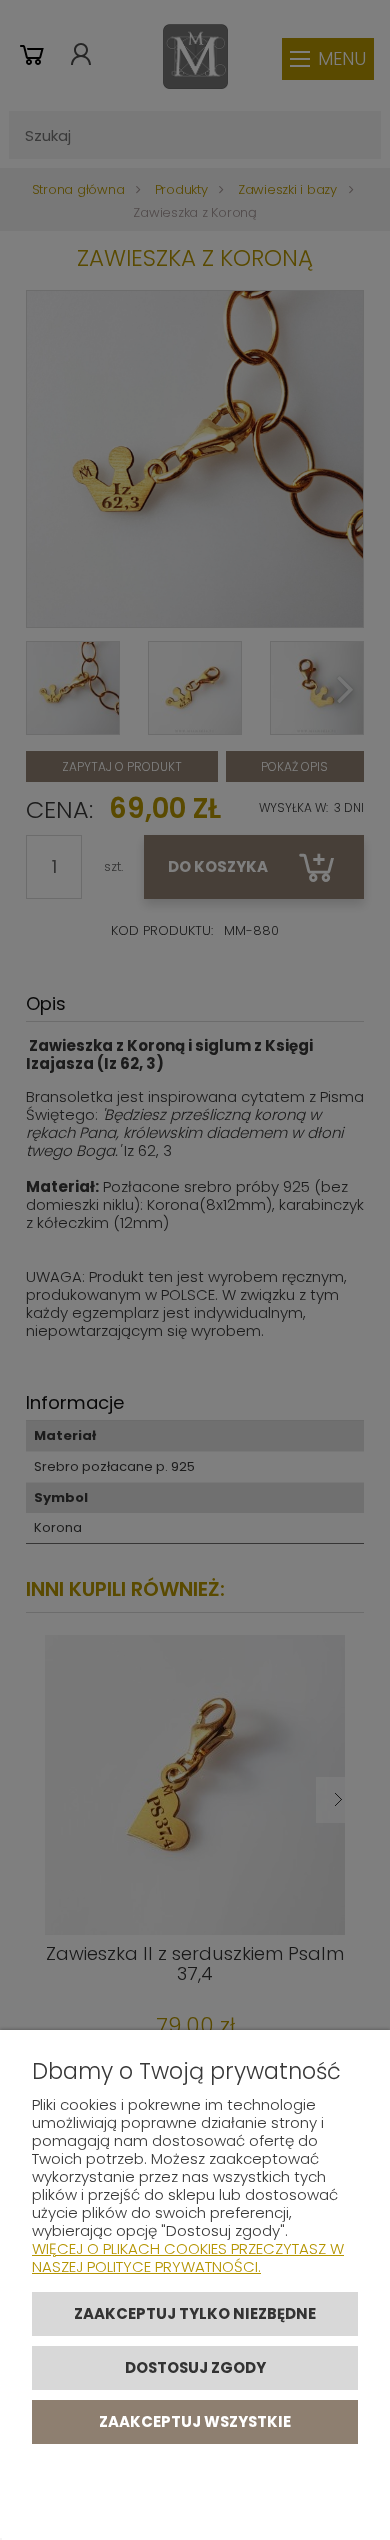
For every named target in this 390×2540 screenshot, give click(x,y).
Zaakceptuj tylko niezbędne (195, 2313)
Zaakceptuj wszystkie (195, 2421)
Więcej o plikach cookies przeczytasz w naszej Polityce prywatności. (188, 2257)
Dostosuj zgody (195, 2367)
